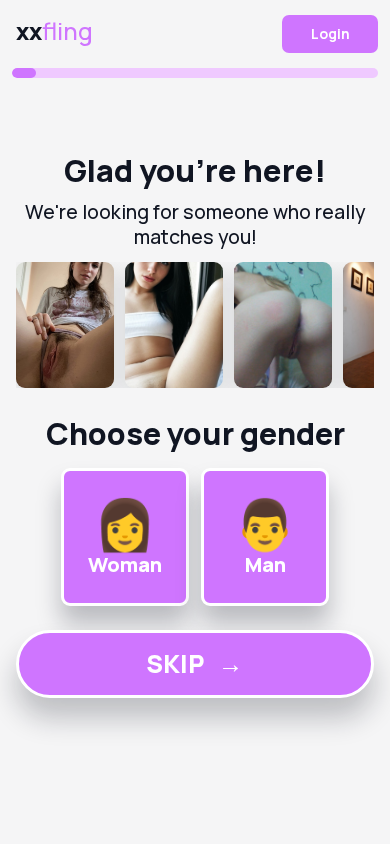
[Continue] (195, 325)
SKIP (194, 663)
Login (330, 33)
